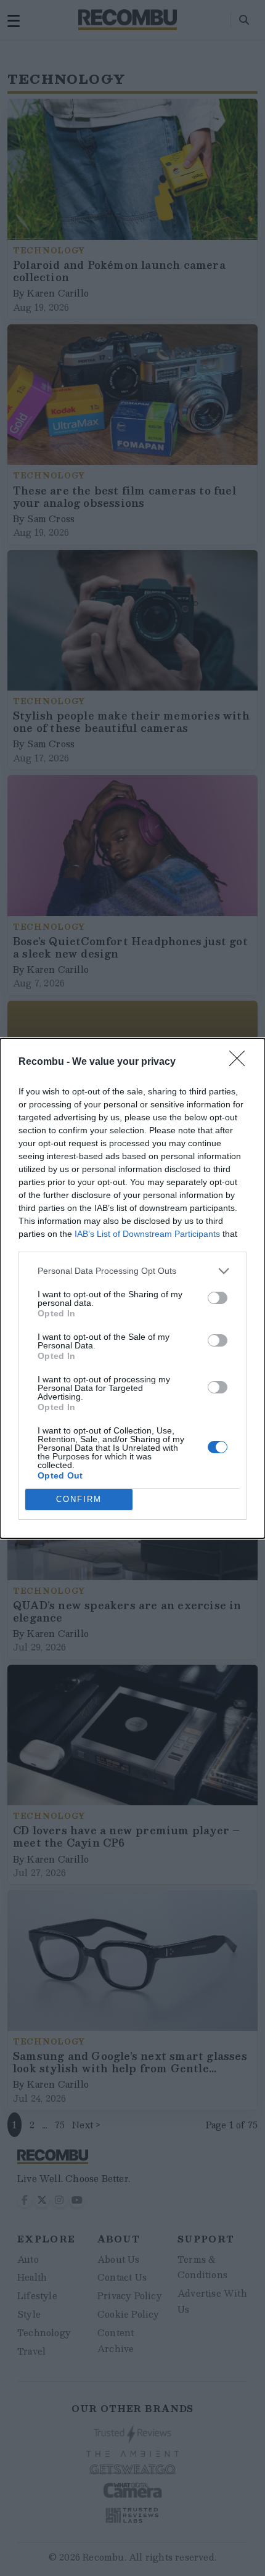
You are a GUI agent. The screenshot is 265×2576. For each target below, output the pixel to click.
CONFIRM (79, 1499)
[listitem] (132, 1271)
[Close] (241, 1062)
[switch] (218, 1298)
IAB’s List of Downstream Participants (147, 1234)
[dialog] (132, 1288)
